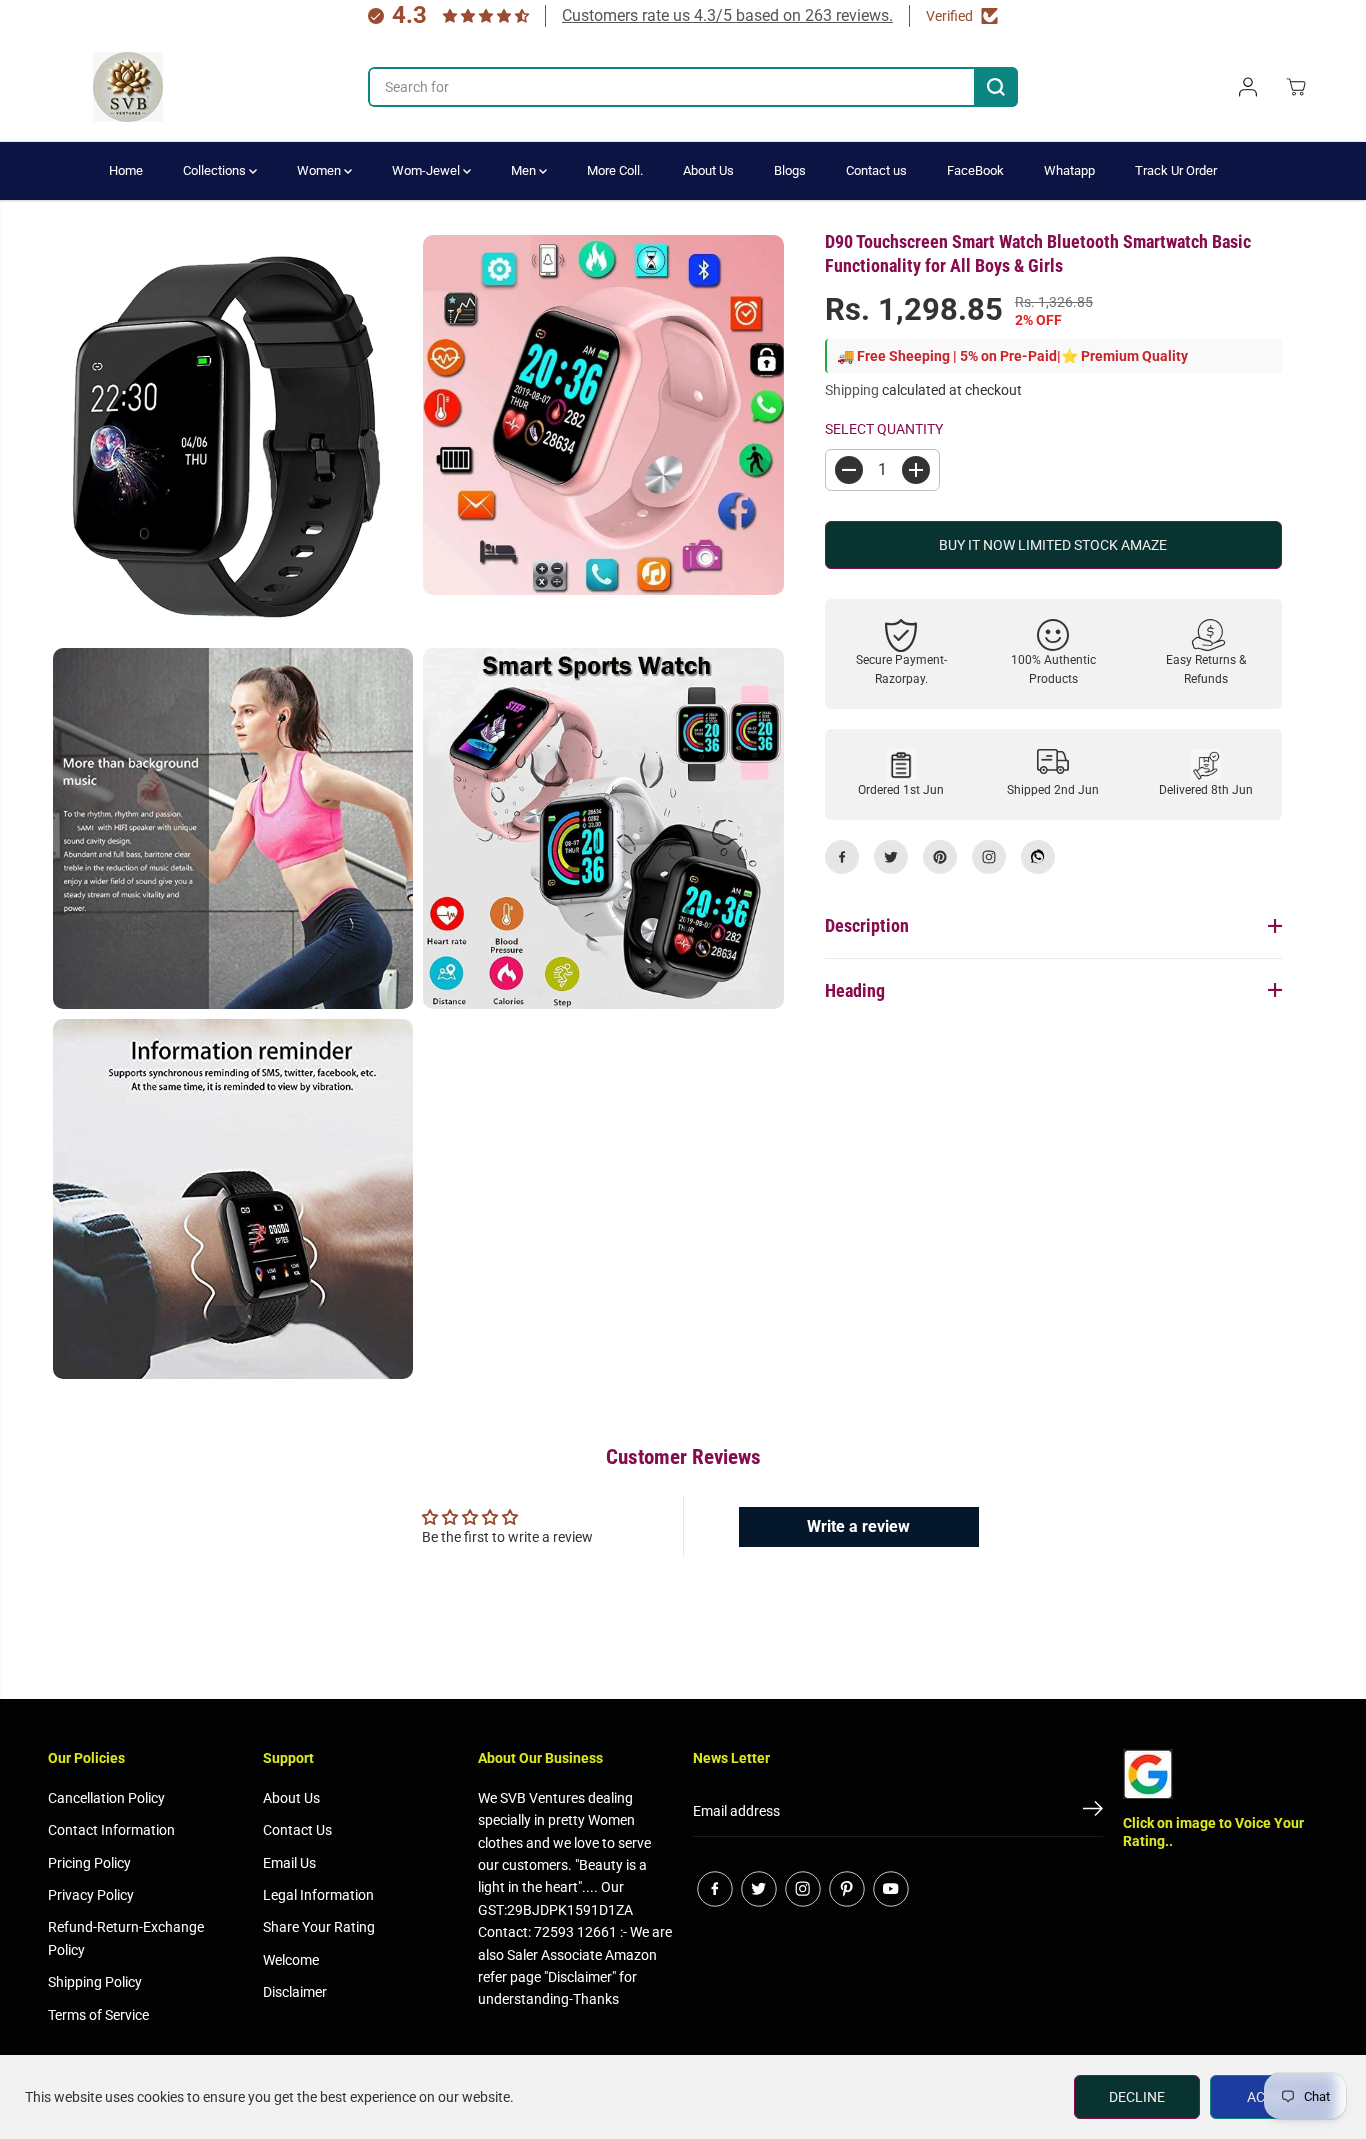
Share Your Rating (319, 1927)
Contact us (876, 170)
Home (126, 170)
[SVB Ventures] (128, 87)
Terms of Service (98, 2015)
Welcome (291, 1960)
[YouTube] (891, 1889)
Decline (1137, 2097)
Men (525, 170)
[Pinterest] (940, 857)
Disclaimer (295, 1992)
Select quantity (884, 428)
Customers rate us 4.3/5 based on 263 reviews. (727, 15)
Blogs (790, 170)
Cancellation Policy (106, 1798)
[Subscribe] (1093, 1812)
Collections (216, 170)
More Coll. (615, 170)
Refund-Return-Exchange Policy (126, 1938)
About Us (708, 170)
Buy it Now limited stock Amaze (1053, 545)
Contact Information (111, 1830)
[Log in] (1248, 87)
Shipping (852, 390)
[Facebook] (842, 857)
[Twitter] (891, 857)
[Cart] (1296, 87)
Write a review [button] (858, 1526)
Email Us (289, 1863)
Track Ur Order (1176, 170)
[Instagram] (989, 857)
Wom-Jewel (427, 170)
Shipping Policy (95, 1982)
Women (320, 170)
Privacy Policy (91, 1895)
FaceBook (975, 170)
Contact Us (297, 1830)
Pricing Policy (89, 1863)
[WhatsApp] (1038, 857)
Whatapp (1069, 170)
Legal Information (318, 1895)
